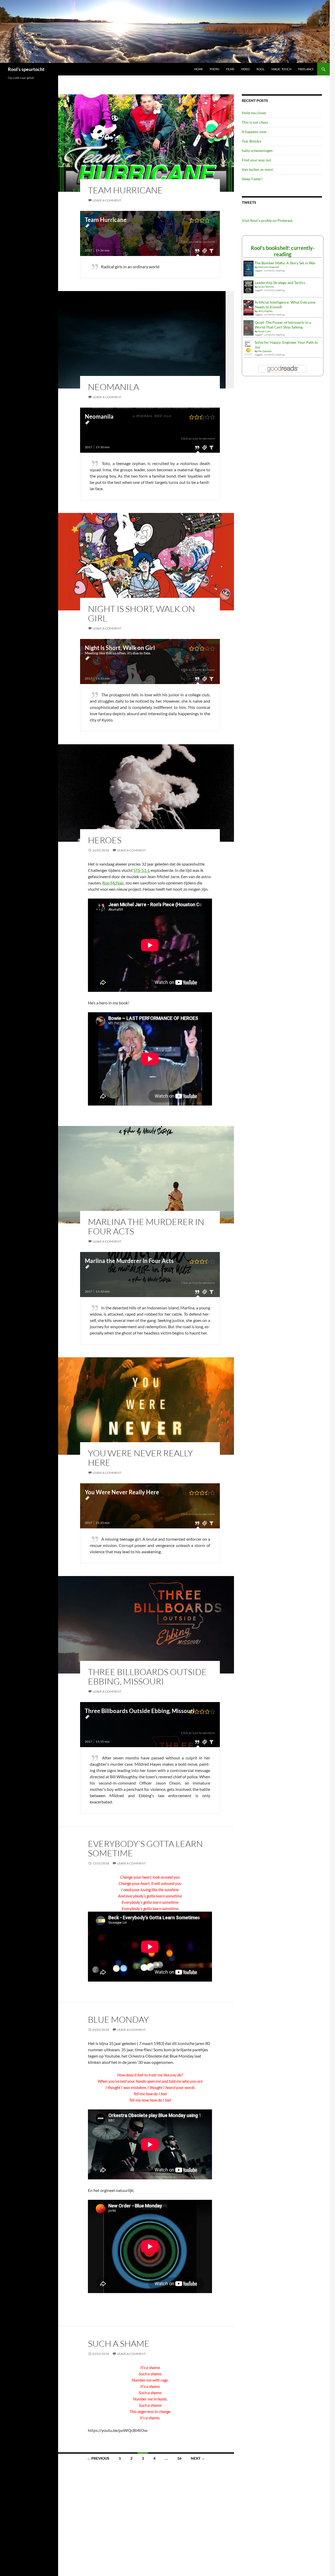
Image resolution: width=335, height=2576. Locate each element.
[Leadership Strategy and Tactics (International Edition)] (249, 286)
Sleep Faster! (252, 179)
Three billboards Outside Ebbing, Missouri (147, 1677)
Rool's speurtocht (26, 69)
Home (199, 69)
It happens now (254, 132)
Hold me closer (254, 113)
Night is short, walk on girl (141, 613)
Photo (214, 69)
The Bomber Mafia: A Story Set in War (285, 263)
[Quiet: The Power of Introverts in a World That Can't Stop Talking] (249, 327)
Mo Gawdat (265, 351)
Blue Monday (118, 2019)
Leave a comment (107, 200)
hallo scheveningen (257, 151)
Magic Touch (281, 69)
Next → (198, 2458)
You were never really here (140, 1458)
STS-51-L (142, 870)
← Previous (98, 2458)
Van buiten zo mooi (257, 169)
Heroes (105, 840)
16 (179, 2458)
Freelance (306, 69)
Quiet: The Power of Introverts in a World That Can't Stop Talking (283, 325)
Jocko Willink (266, 287)
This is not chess (255, 122)
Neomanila (113, 387)
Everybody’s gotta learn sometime (145, 1848)
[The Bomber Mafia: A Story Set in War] (249, 268)
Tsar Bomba (251, 141)
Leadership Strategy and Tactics (280, 283)
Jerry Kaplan (265, 311)
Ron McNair (113, 883)
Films (230, 69)
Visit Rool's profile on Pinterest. (267, 220)
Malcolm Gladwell (269, 267)
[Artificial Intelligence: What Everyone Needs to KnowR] (249, 307)
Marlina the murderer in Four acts (146, 1226)
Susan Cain (264, 331)
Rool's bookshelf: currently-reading (283, 251)
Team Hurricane (125, 190)
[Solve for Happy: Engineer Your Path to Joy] (249, 347)
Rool (261, 69)
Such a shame (119, 2343)
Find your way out (256, 160)
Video (245, 69)
